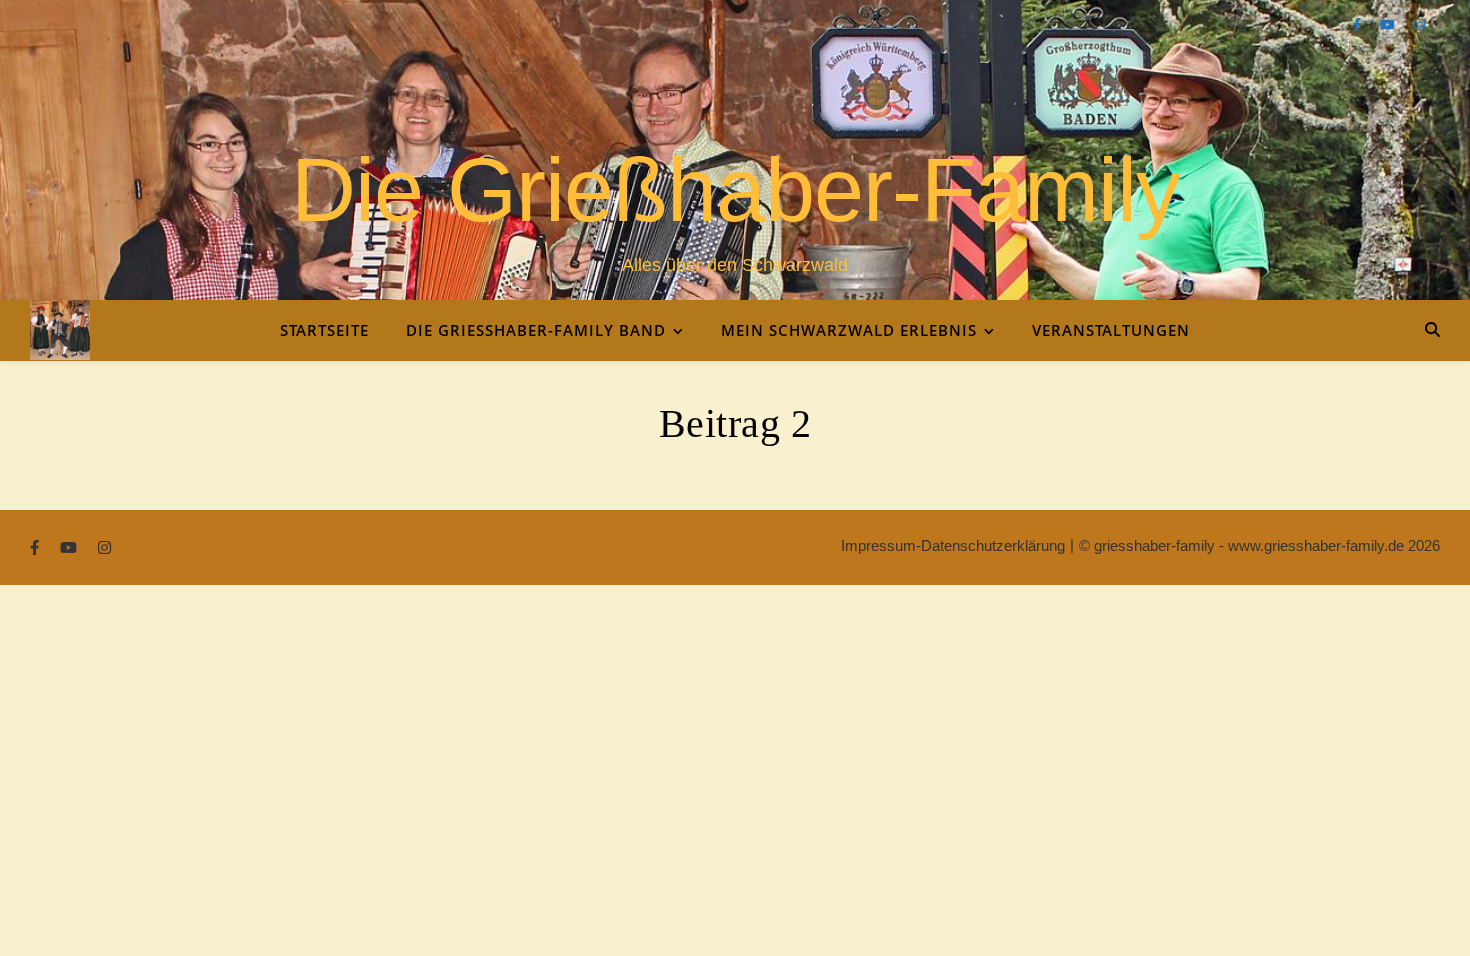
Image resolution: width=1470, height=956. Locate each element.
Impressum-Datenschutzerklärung (953, 545)
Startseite (324, 330)
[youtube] (1389, 24)
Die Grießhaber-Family (735, 190)
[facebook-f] (1359, 24)
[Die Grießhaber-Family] (60, 330)
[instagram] (1419, 24)
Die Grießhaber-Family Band (536, 330)
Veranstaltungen (1111, 330)
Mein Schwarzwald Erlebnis (849, 330)
